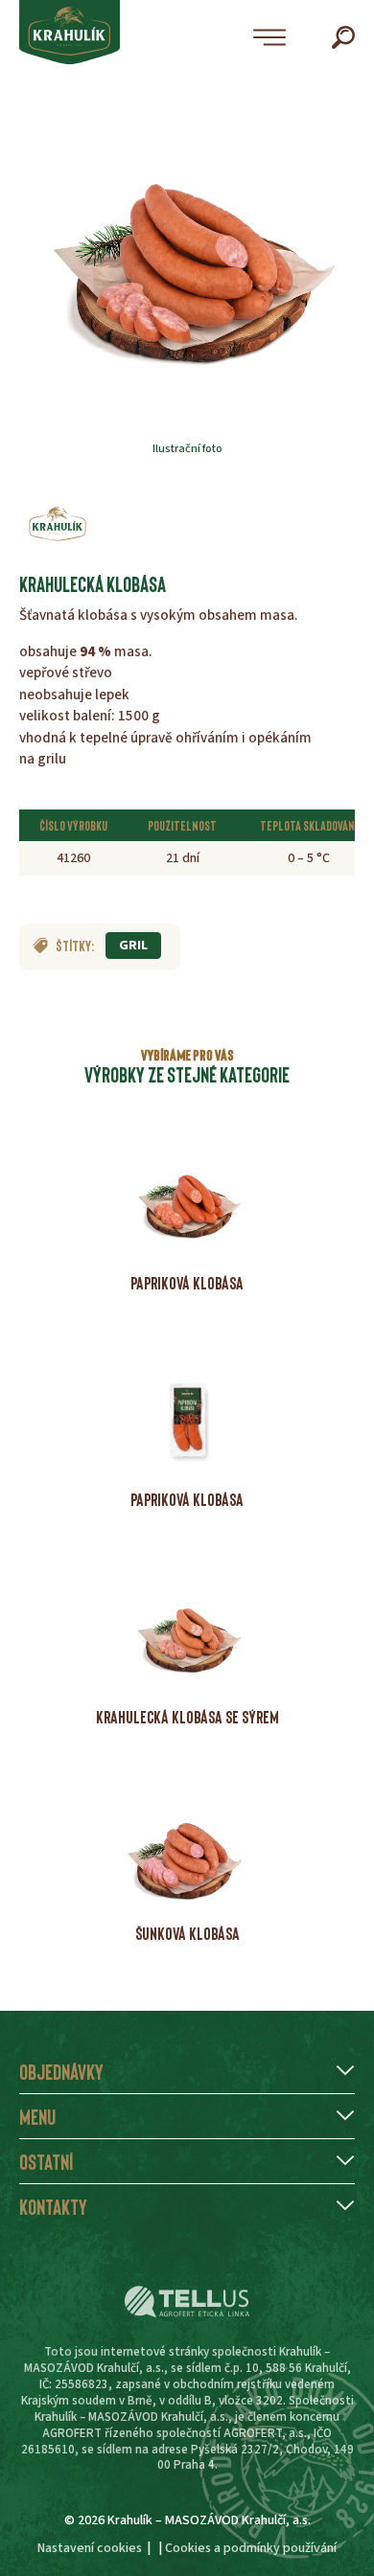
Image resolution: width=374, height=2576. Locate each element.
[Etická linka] (187, 2302)
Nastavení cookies (90, 2548)
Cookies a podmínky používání (251, 2548)
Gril (133, 946)
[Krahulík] (58, 524)
